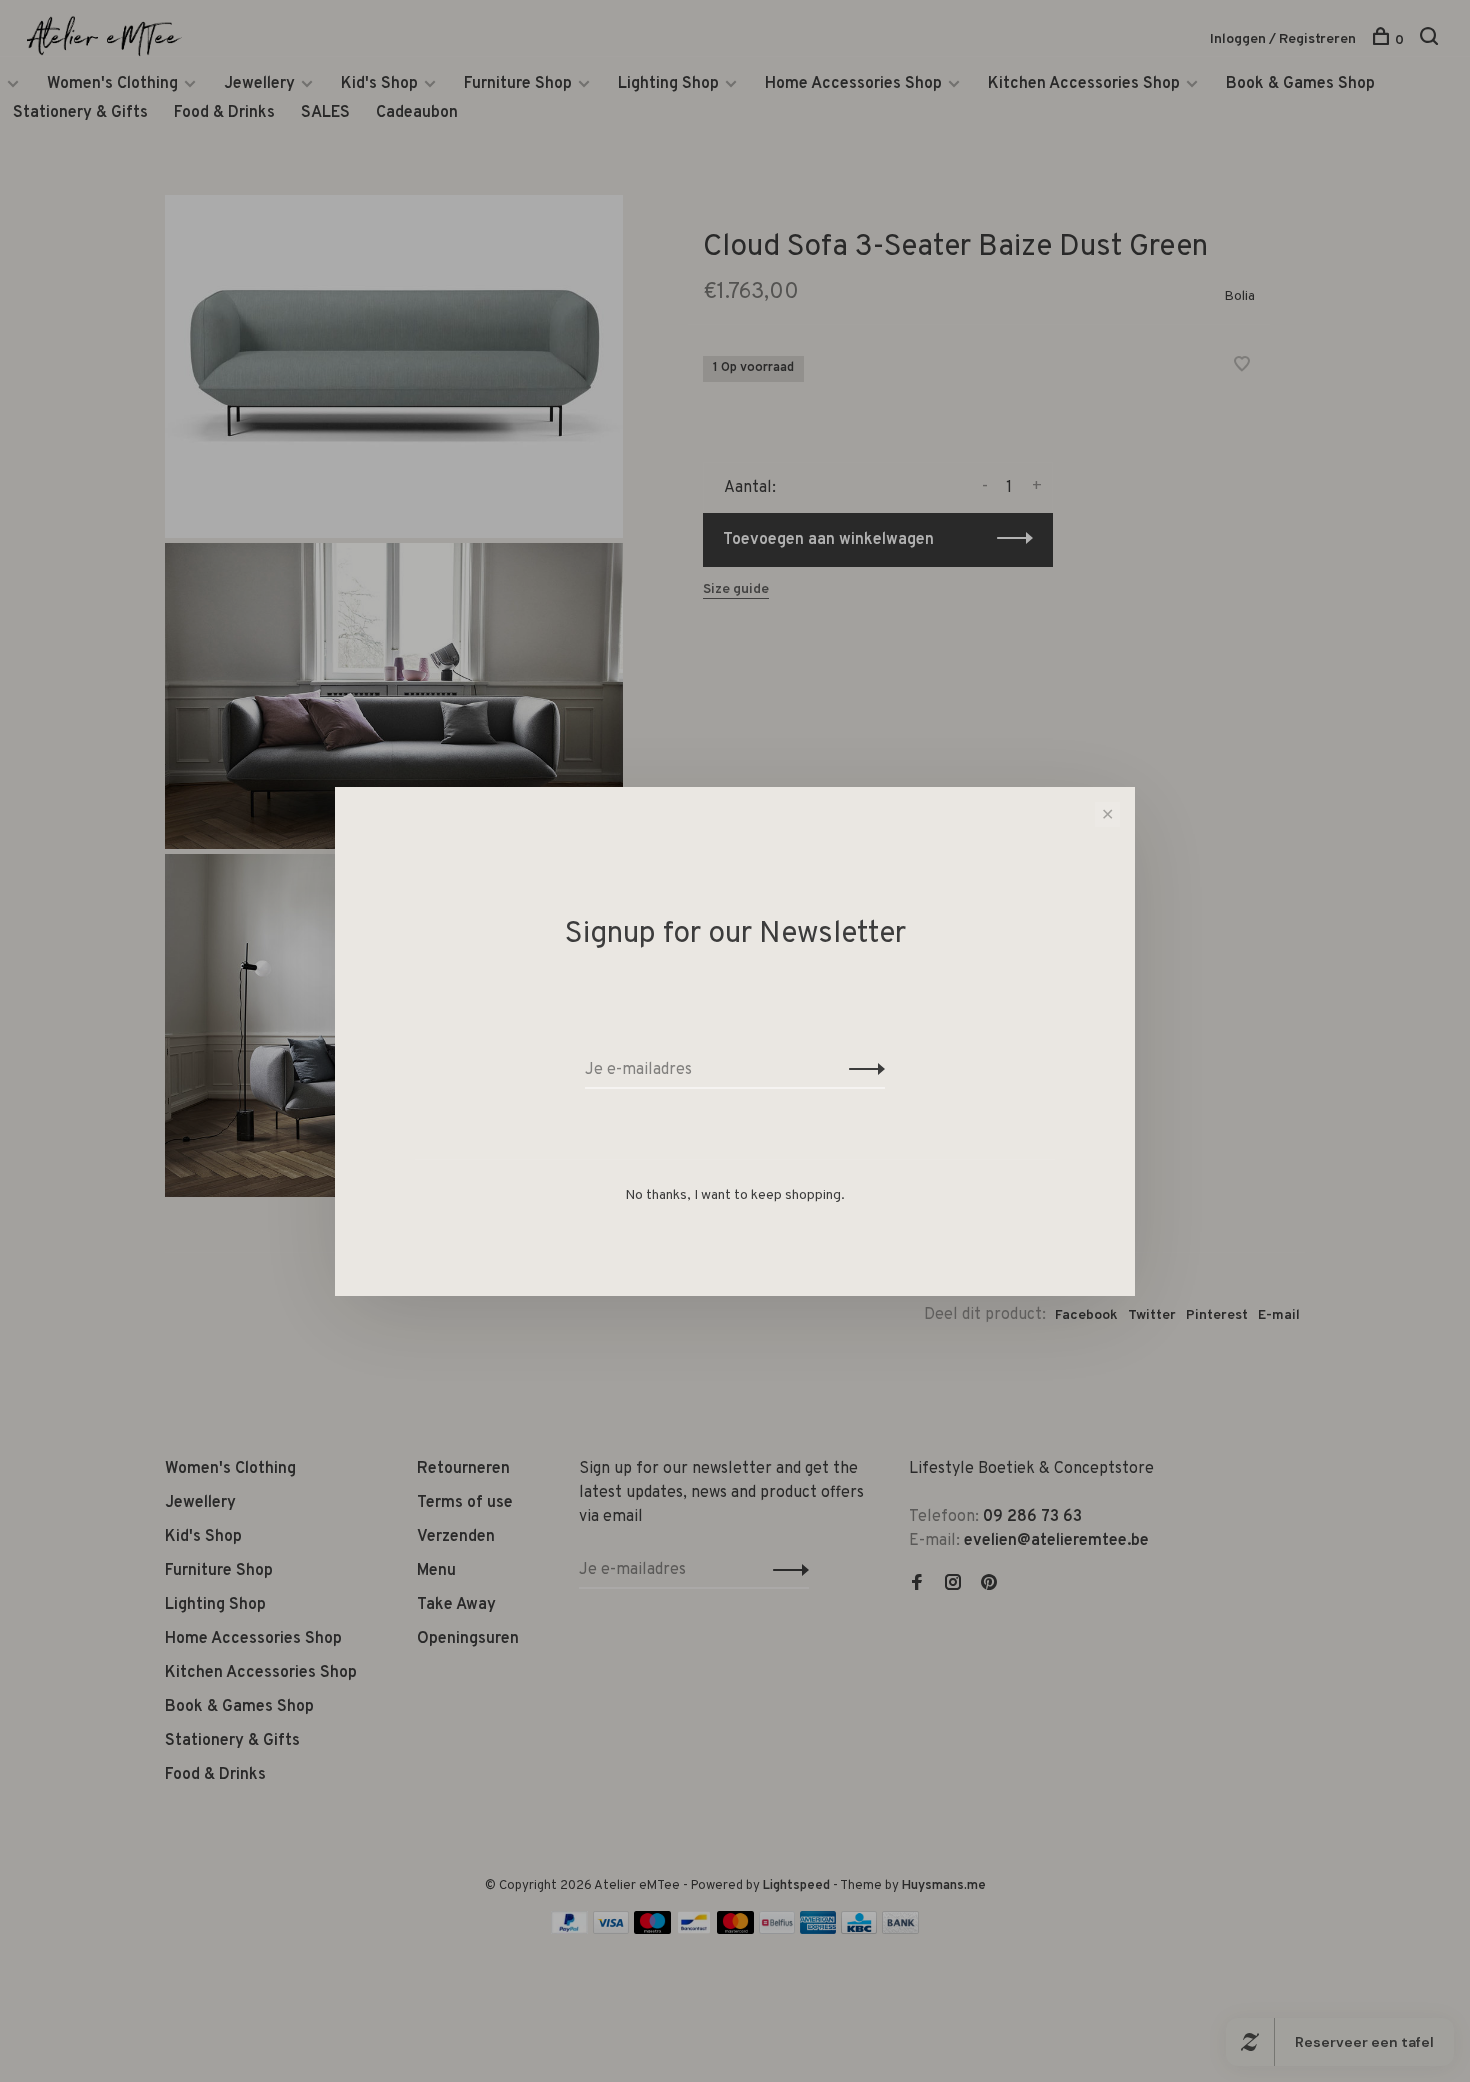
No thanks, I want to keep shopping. (735, 1195)
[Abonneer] (861, 1070)
